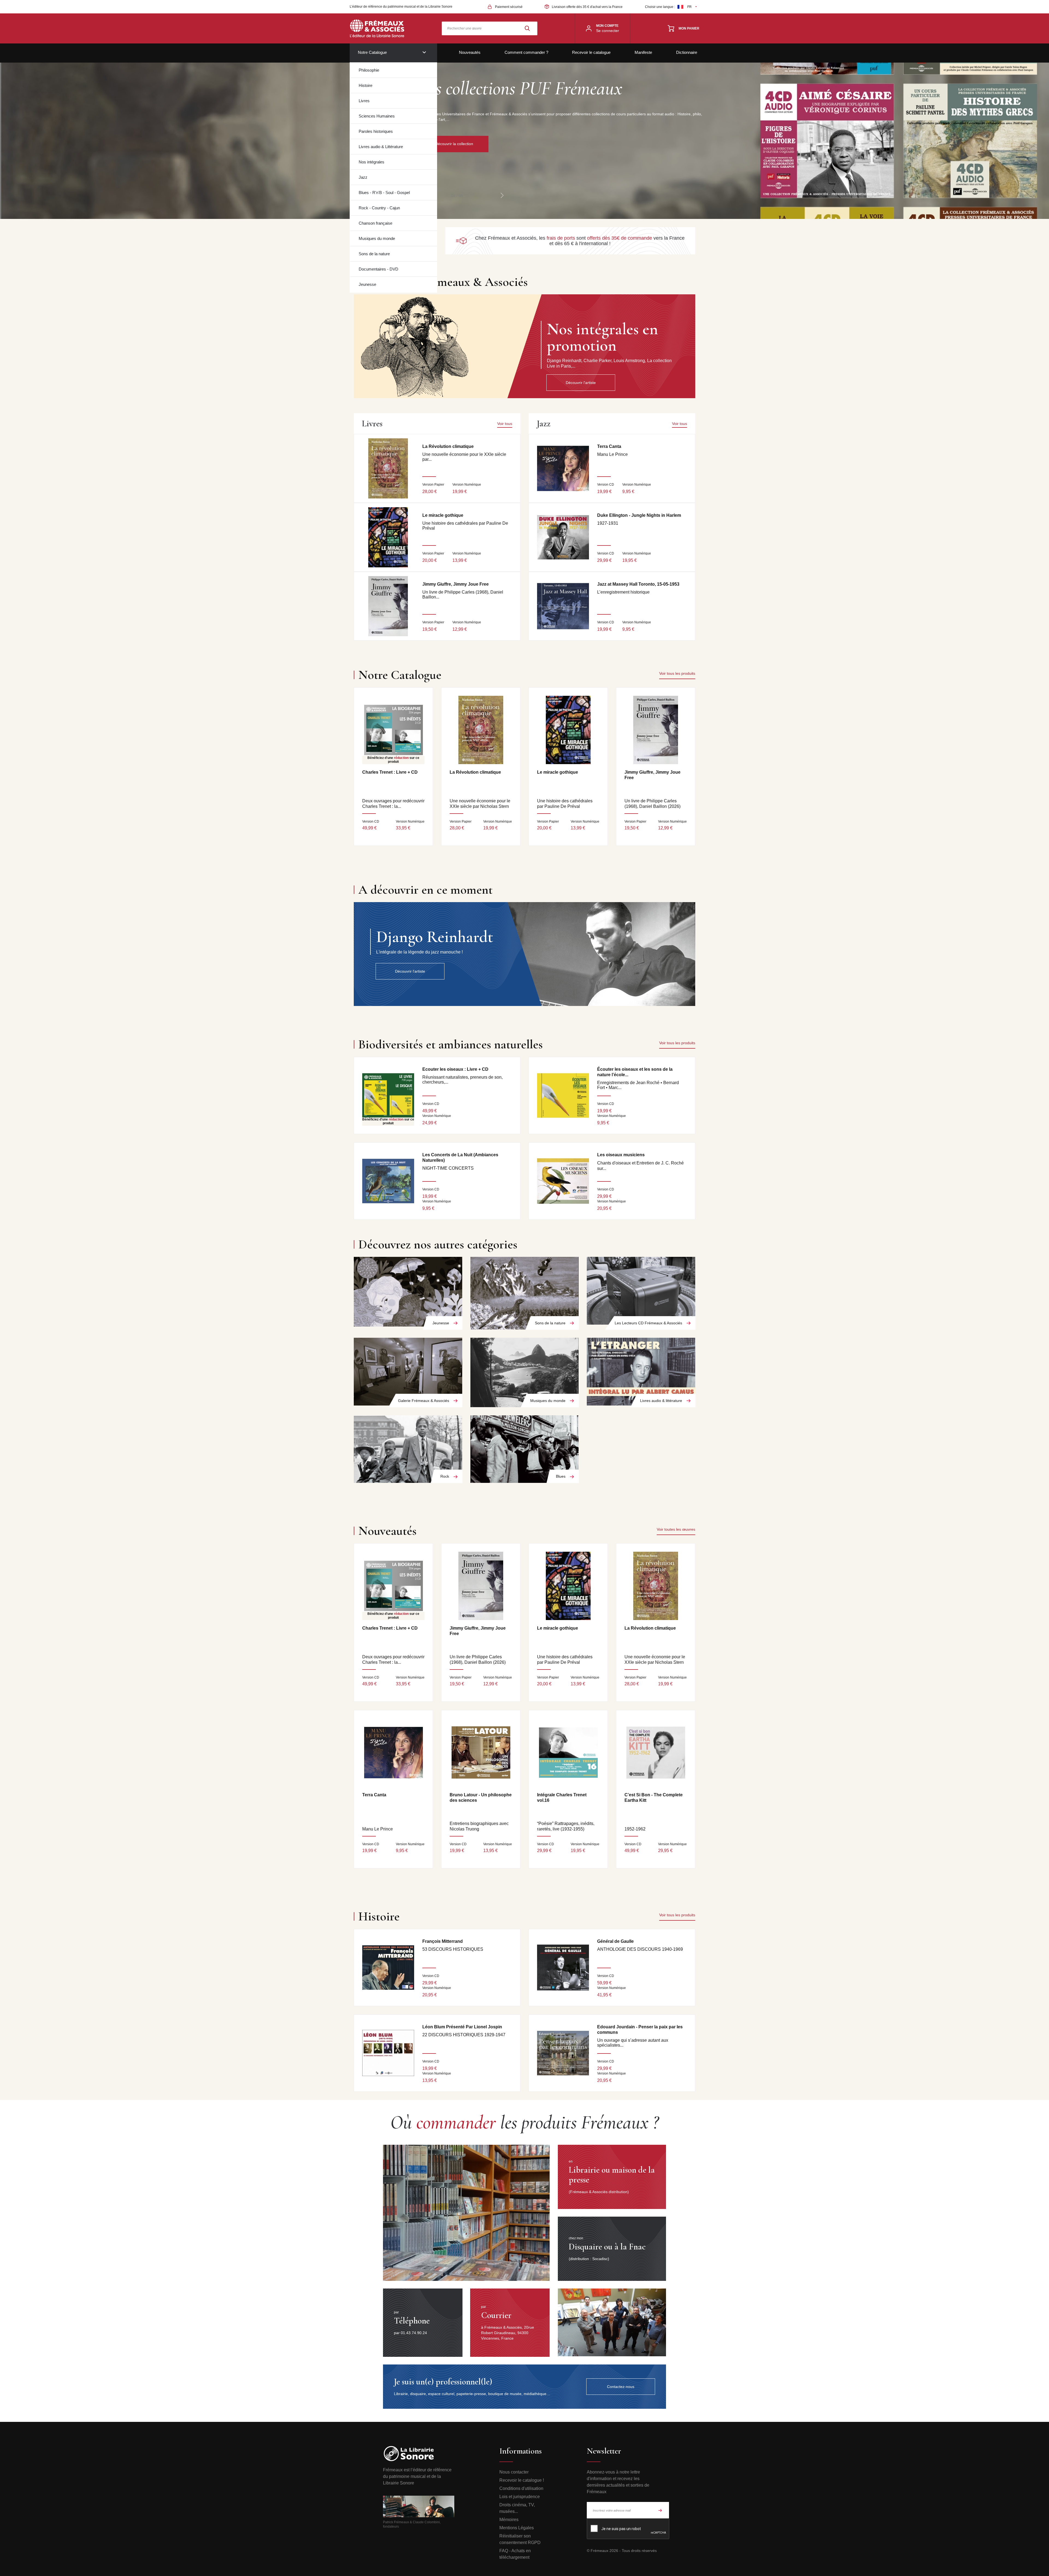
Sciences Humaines (377, 116)
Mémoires (509, 2520)
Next (502, 195)
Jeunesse (367, 284)
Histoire (366, 85)
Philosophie (369, 70)
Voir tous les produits (677, 673)
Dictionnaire (687, 52)
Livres (364, 101)
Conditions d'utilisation (521, 2488)
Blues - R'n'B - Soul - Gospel (384, 193)
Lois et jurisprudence (520, 2497)
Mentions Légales (517, 2528)
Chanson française (375, 223)
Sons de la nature (374, 254)
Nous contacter (514, 2472)
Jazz (363, 177)
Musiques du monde (377, 238)
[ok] (660, 2510)
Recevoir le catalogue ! (522, 2480)
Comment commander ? (526, 52)
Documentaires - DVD (378, 269)
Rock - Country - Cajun (379, 208)
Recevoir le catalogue (591, 52)
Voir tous (505, 424)
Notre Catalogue (372, 52)
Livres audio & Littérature (381, 147)
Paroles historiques (376, 131)
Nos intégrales (372, 162)
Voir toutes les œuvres (676, 1529)
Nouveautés (470, 52)
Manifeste (643, 52)
